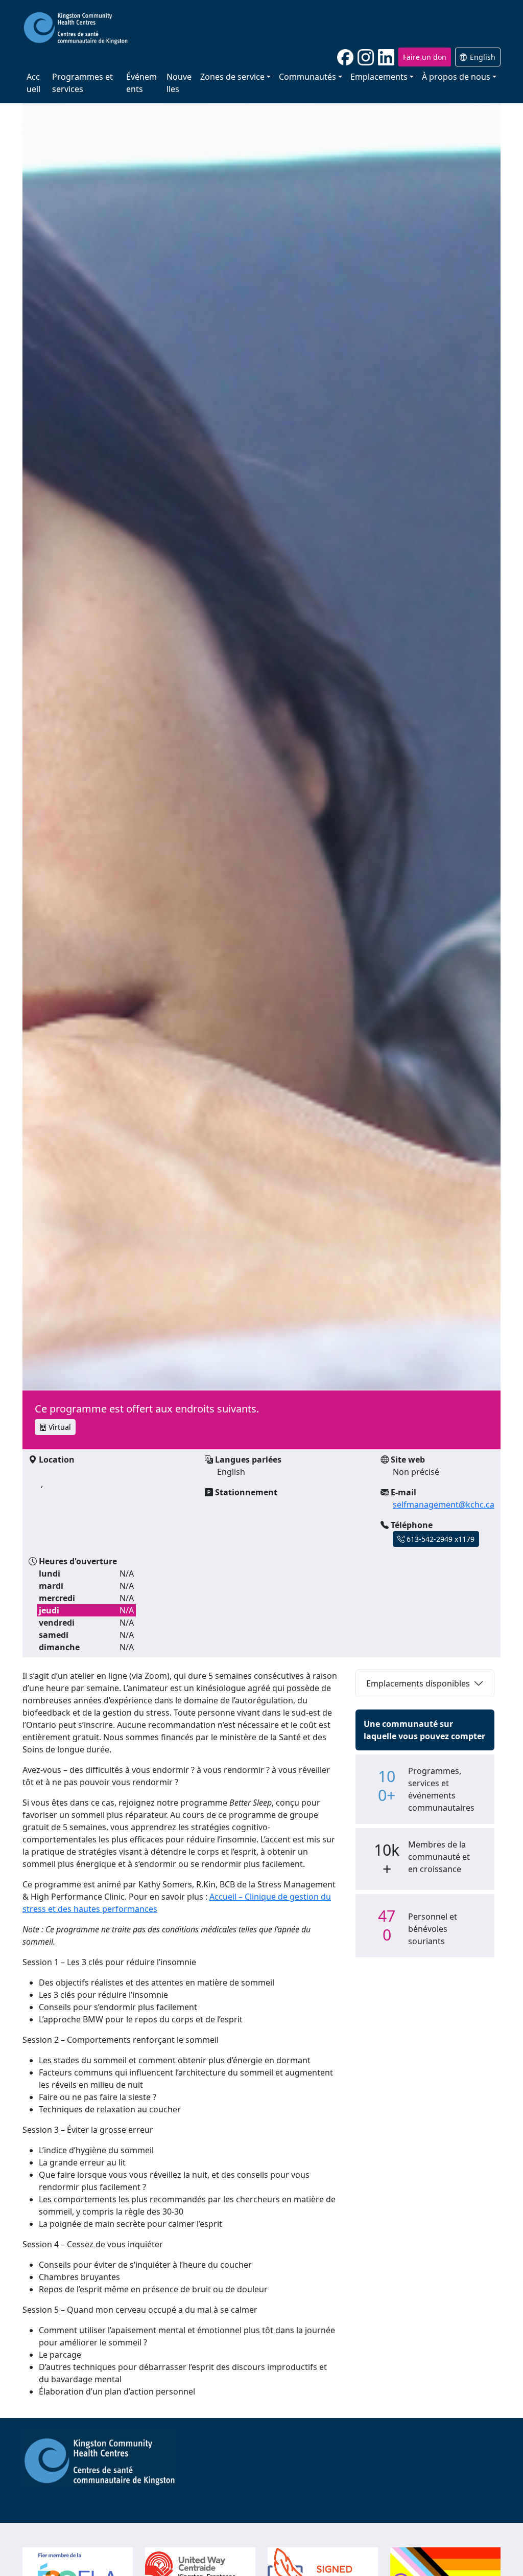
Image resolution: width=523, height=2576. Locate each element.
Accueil (33, 83)
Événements (141, 83)
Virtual (59, 1427)
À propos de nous (456, 77)
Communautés (307, 77)
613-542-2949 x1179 (439, 1539)
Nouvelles (179, 83)
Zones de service (232, 77)
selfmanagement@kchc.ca (444, 1504)
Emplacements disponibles (418, 1683)
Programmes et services (82, 83)
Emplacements (379, 77)
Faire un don (425, 57)
